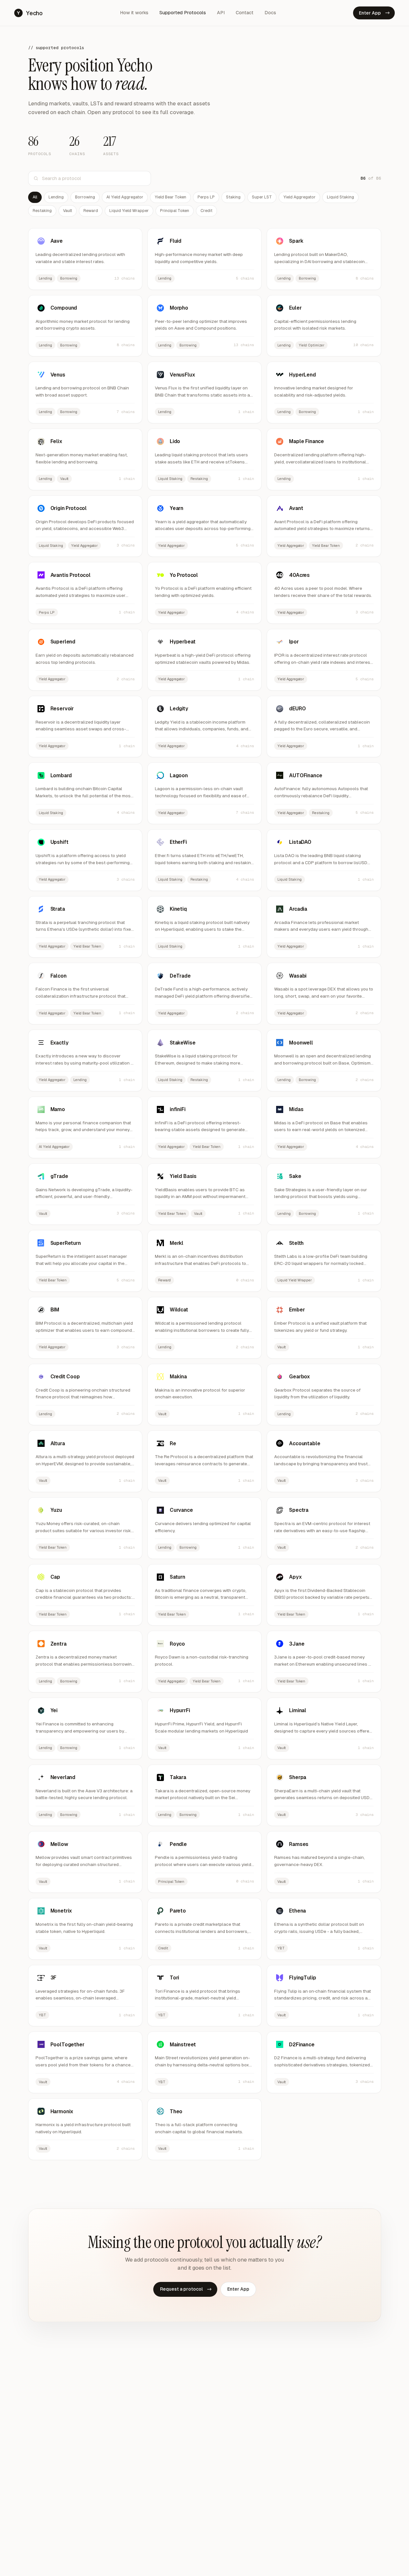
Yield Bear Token (170, 197)
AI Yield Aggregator (125, 197)
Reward (91, 211)
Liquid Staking (340, 197)
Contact (245, 13)
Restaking (42, 211)
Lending (56, 197)
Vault (68, 211)
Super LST (262, 197)
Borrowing (85, 197)
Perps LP (206, 197)
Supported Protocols (183, 13)
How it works (134, 13)
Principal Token (175, 211)
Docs (270, 13)
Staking (233, 197)
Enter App (374, 13)
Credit (206, 211)
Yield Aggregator (299, 197)
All (35, 197)
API (221, 13)
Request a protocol (186, 2289)
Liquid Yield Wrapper (129, 211)
